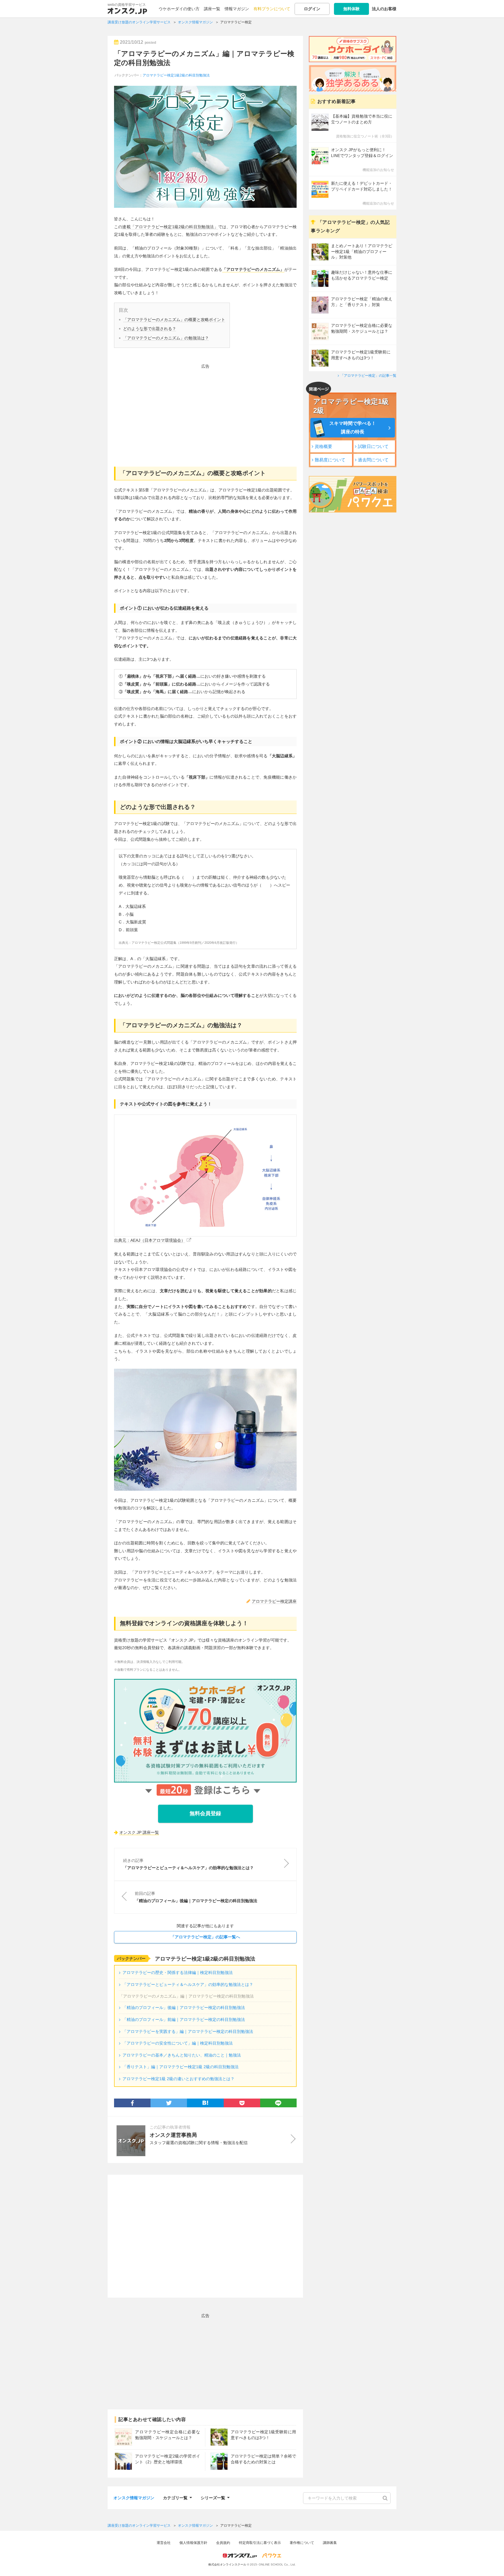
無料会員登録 (205, 1813)
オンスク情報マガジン (134, 2498)
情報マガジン (237, 9)
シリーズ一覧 (213, 2497)
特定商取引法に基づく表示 (260, 2543)
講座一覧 (212, 9)
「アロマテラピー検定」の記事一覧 (368, 376)
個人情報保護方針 (193, 2543)
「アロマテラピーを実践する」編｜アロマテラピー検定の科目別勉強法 (188, 2031)
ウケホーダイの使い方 (179, 9)
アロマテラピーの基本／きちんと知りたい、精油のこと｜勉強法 (182, 2055)
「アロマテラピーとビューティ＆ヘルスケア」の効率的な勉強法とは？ (188, 1984)
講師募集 (330, 2543)
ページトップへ (491, 2563)
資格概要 (323, 446)
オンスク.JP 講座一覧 (139, 1832)
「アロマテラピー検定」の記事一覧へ (205, 1937)
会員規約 (223, 2543)
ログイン (312, 9)
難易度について (330, 460)
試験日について (373, 446)
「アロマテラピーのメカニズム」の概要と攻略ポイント (174, 320)
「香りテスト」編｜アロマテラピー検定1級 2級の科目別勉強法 (181, 2067)
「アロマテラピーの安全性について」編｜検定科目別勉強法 (178, 2043)
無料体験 (351, 9)
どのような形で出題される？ (150, 329)
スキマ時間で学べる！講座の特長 (353, 428)
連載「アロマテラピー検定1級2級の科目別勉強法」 (170, 227)
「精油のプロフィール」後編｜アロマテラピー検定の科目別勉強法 (184, 2008)
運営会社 (164, 2543)
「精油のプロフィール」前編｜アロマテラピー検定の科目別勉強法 (184, 2019)
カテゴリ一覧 (175, 2497)
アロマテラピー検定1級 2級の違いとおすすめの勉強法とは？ (178, 2079)
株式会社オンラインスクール (227, 2564)
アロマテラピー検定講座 (274, 1601)
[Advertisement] (205, 411)
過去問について (373, 460)
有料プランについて (272, 9)
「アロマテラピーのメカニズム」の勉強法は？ (166, 338)
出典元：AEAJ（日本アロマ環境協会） (150, 1240)
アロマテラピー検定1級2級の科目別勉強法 (176, 75)
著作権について (302, 2543)
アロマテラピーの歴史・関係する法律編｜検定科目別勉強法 (178, 1972)
